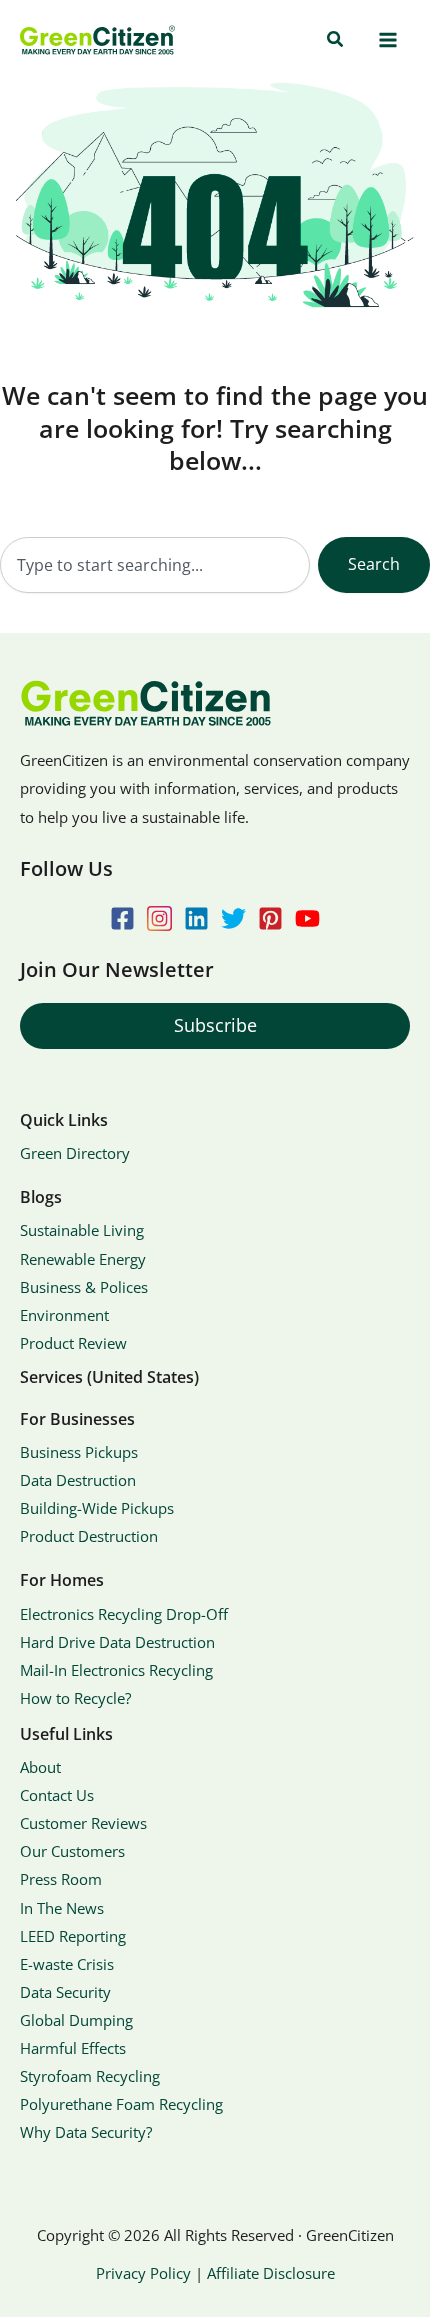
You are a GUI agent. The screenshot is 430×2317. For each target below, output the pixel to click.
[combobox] (155, 565)
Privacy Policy (143, 2273)
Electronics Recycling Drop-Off (124, 1614)
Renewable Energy (83, 1259)
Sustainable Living (82, 1230)
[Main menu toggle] (387, 40)
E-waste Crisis (67, 1964)
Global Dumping (76, 2020)
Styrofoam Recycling (90, 2076)
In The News (62, 1908)
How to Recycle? (75, 1698)
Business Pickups (79, 1452)
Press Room (61, 1879)
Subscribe (215, 1025)
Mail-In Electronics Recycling (116, 1670)
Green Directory (75, 1153)
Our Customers (72, 1851)
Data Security (65, 1992)
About (40, 1767)
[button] (336, 40)
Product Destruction (89, 1536)
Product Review (73, 1343)
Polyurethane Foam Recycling (121, 2104)
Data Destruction (78, 1480)
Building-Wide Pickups (97, 1508)
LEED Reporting (73, 1936)
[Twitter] (233, 918)
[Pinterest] (270, 918)
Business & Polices (84, 1287)
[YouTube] (307, 918)
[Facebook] (122, 918)
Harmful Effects (73, 2048)
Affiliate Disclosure (271, 2273)
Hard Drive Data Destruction (117, 1642)
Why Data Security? (86, 2132)
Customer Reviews (83, 1823)
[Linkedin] (196, 918)
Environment (64, 1315)
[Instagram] (159, 918)
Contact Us (57, 1795)
